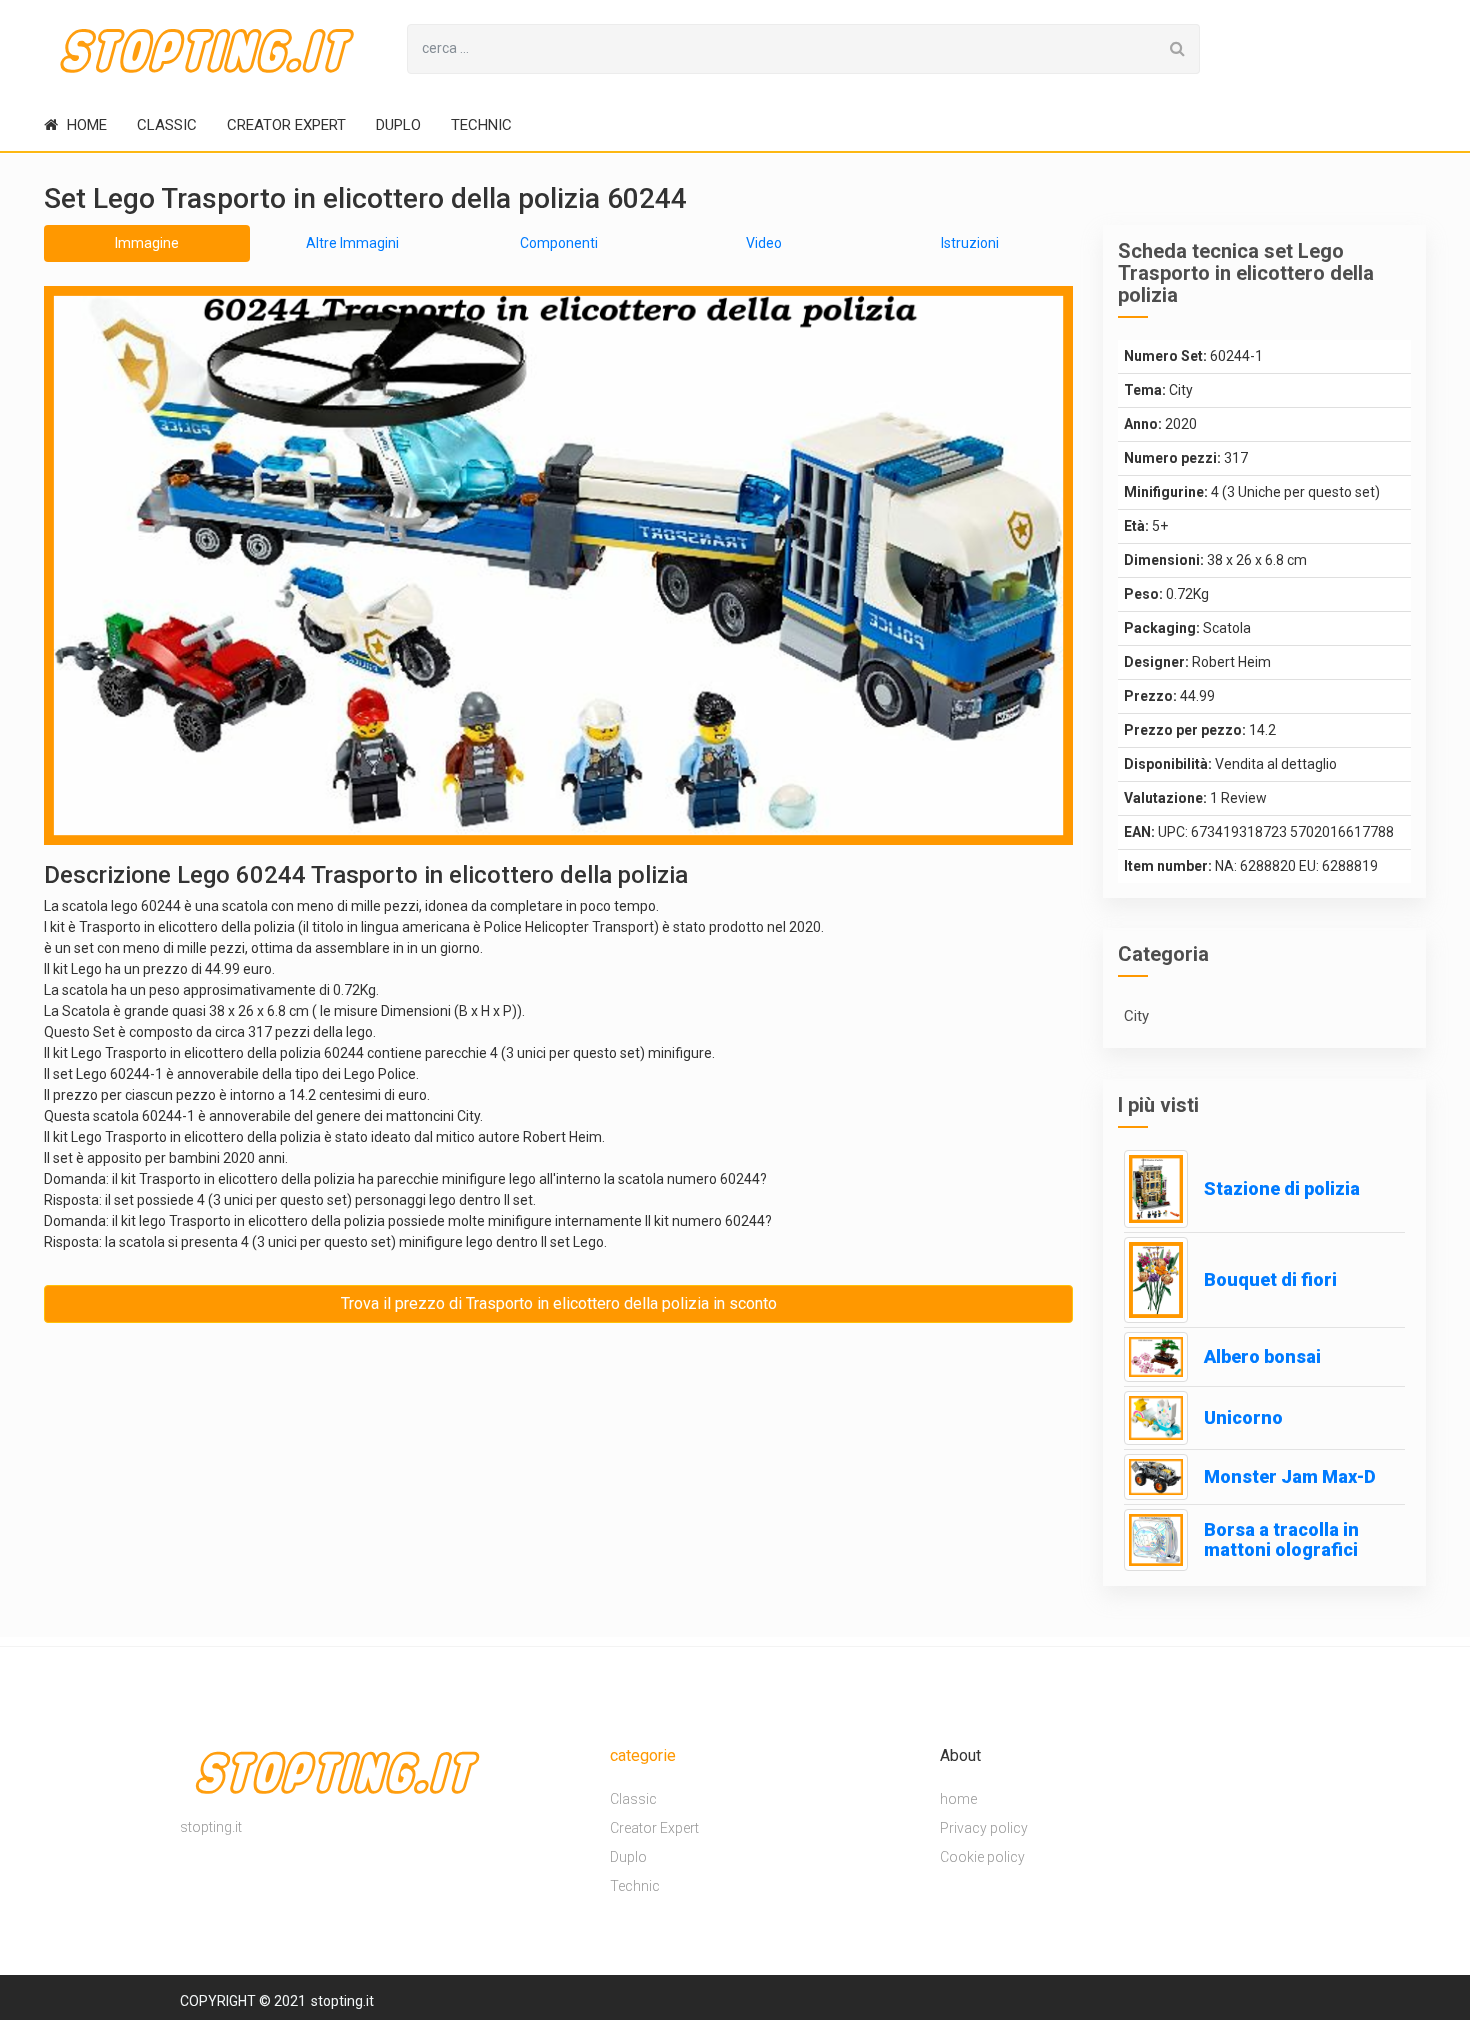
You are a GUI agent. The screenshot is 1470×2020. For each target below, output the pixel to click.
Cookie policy (982, 1857)
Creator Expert (286, 125)
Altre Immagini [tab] (352, 243)
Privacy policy (984, 1828)
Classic (167, 125)
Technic (481, 125)
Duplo (398, 125)
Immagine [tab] (147, 243)
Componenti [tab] (559, 243)
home (85, 125)
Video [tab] (764, 243)
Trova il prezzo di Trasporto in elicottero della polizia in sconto (559, 1303)
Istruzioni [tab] (970, 243)
